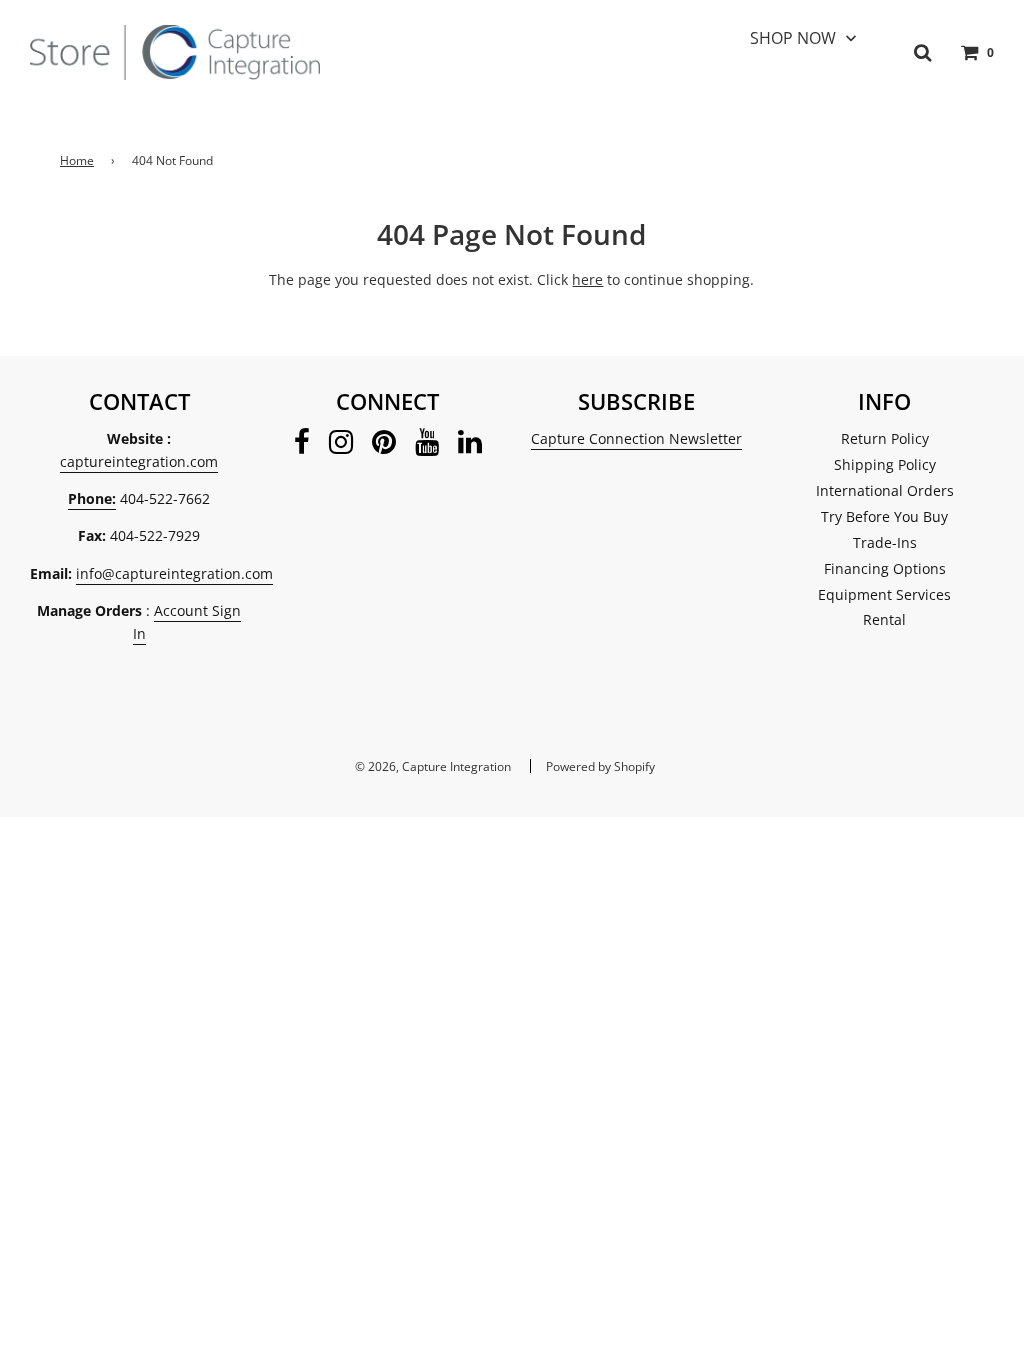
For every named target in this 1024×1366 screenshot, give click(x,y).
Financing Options (885, 568)
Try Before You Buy (884, 516)
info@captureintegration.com (174, 573)
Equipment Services (884, 594)
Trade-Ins (885, 542)
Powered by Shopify (600, 766)
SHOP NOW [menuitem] (793, 38)
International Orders (885, 490)
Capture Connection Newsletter (636, 438)
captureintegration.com (139, 461)
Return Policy (885, 438)
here (587, 279)
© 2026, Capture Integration (433, 766)
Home (77, 160)
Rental (884, 619)
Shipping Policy (885, 464)
